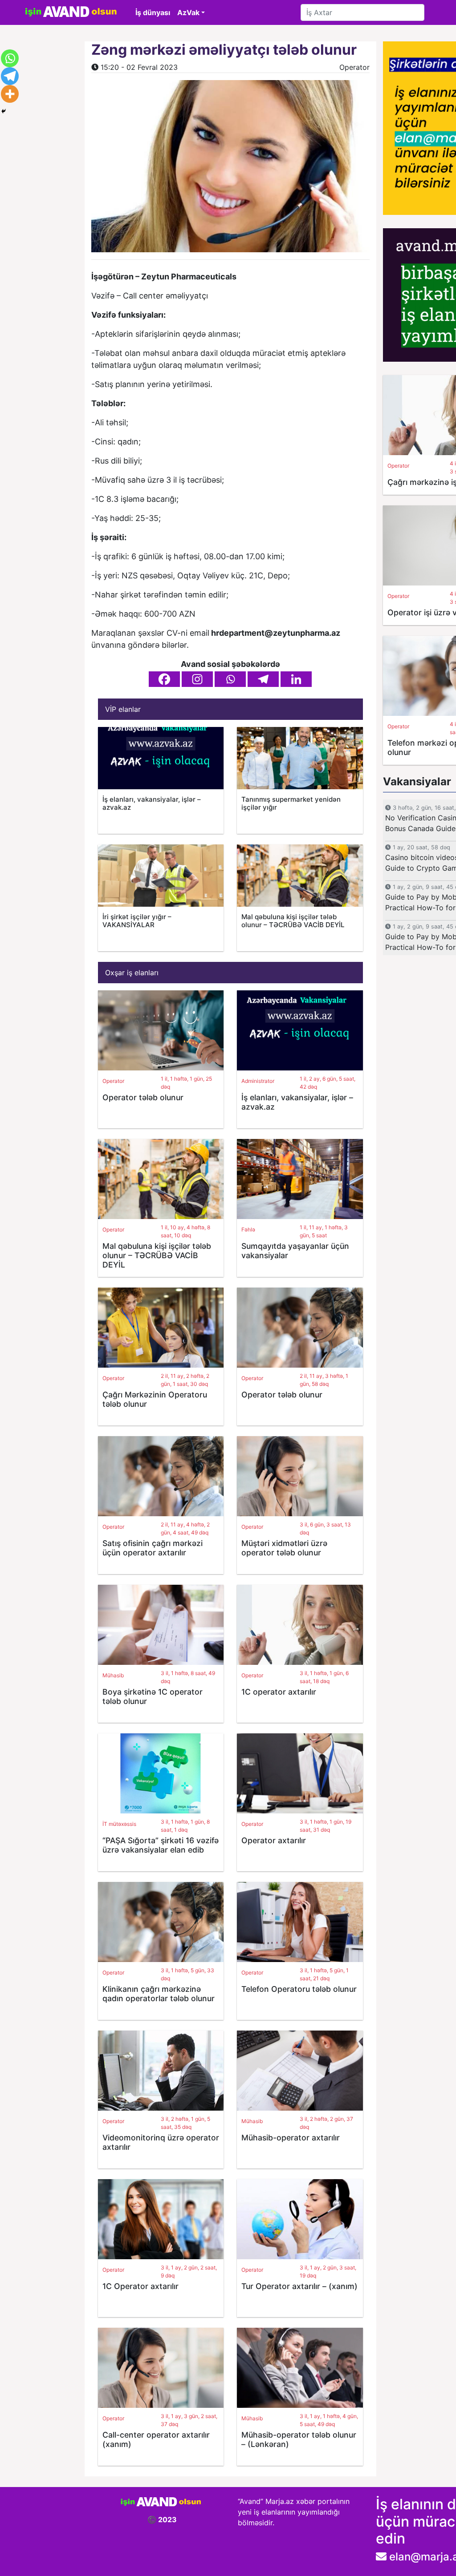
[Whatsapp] (230, 679)
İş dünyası (153, 12)
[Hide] (4, 111)
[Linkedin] (296, 679)
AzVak (188, 12)
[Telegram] (263, 679)
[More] (10, 94)
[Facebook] (164, 679)
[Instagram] (197, 679)
